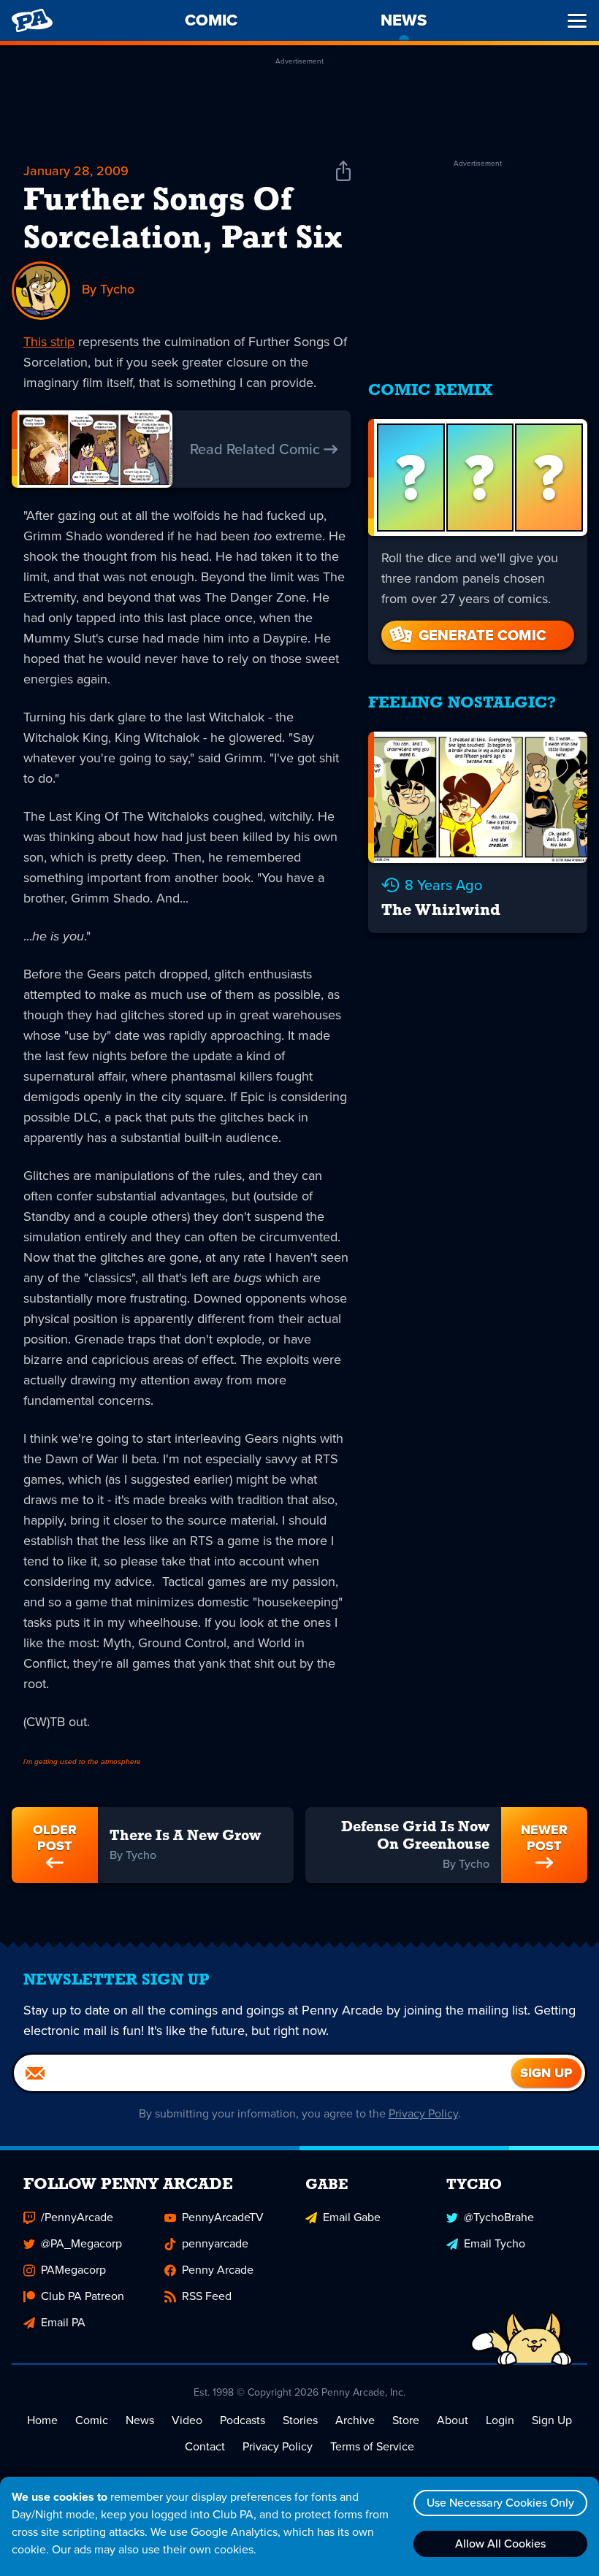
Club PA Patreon (83, 2296)
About (453, 2420)
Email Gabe (352, 2217)
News (140, 2420)
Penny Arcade (218, 2270)
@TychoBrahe (499, 2217)
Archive (355, 2420)
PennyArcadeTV (223, 2217)
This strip (49, 342)
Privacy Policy (423, 2113)
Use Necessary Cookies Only (500, 2503)
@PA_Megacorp (81, 2243)
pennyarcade (215, 2243)
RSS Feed (207, 2296)
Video (187, 2420)
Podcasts (243, 2420)
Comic (92, 2420)
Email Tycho (495, 2243)
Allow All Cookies (500, 2544)
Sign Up (552, 2420)
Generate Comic (482, 635)
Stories (300, 2420)
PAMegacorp (73, 2270)
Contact (205, 2446)
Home (42, 2420)
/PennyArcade (77, 2217)
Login (500, 2420)
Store (406, 2420)
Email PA (63, 2322)
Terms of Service (372, 2446)
